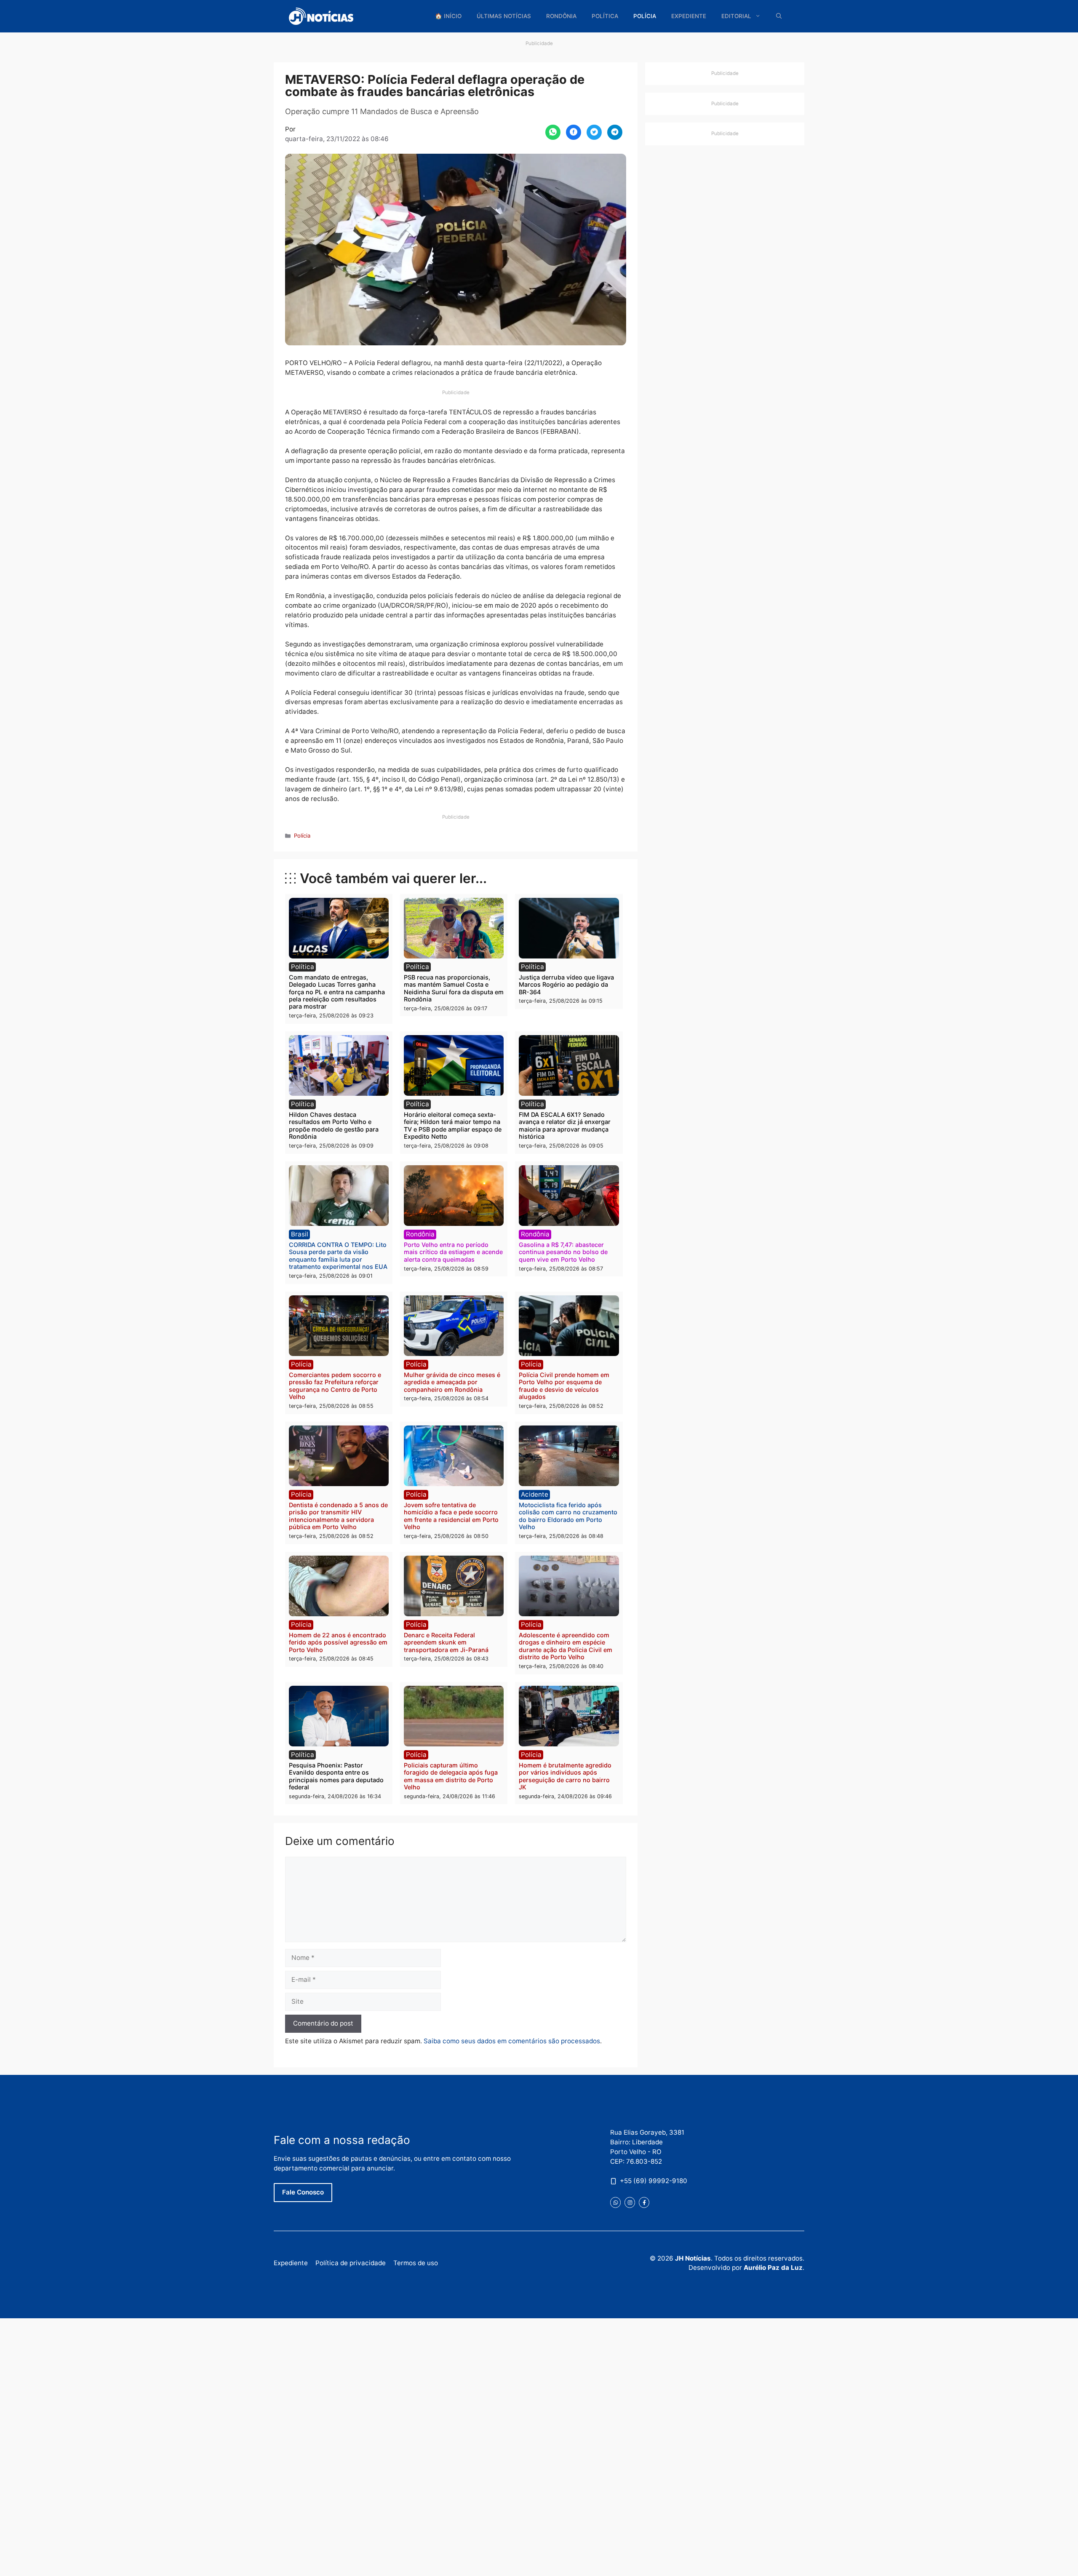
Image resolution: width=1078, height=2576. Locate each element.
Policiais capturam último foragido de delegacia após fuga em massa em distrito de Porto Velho (451, 1776)
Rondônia (561, 16)
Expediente (689, 16)
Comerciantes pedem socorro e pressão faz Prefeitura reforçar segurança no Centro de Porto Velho (335, 1386)
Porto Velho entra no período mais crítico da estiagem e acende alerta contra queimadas (453, 1252)
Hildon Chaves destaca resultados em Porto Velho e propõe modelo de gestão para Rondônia (334, 1125)
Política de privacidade (351, 2263)
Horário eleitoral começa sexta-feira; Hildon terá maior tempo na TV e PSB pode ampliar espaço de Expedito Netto (453, 1125)
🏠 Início (448, 16)
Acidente (535, 1494)
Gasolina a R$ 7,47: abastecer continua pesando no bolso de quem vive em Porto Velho (563, 1252)
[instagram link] (630, 2202)
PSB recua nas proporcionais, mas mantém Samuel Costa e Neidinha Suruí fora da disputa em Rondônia (454, 988)
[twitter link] (615, 2202)
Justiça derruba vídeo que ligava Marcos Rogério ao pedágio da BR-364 (566, 985)
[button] (779, 16)
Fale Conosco (303, 2192)
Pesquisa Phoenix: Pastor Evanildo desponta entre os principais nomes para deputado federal (336, 1776)
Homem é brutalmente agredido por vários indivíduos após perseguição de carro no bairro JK (565, 1776)
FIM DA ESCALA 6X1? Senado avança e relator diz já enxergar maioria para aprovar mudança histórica (565, 1125)
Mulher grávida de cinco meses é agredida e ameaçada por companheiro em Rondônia (452, 1382)
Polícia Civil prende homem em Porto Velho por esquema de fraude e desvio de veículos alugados (564, 1386)
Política (605, 16)
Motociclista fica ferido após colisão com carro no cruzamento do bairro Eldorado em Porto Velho (568, 1516)
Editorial (736, 16)
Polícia (645, 16)
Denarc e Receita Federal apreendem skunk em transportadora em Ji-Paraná (446, 1642)
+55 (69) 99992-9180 (654, 2181)
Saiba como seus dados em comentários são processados (512, 2041)
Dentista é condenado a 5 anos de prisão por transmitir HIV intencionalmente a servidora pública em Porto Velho (338, 1516)
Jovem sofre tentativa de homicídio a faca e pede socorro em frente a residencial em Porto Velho (451, 1516)
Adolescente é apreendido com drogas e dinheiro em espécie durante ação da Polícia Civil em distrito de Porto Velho (566, 1646)
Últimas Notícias (504, 16)
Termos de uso (416, 2263)
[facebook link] (644, 2202)
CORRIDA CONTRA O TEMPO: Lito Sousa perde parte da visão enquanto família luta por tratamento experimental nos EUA (338, 1256)
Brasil (300, 1234)
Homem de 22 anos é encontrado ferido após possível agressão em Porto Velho (338, 1642)
